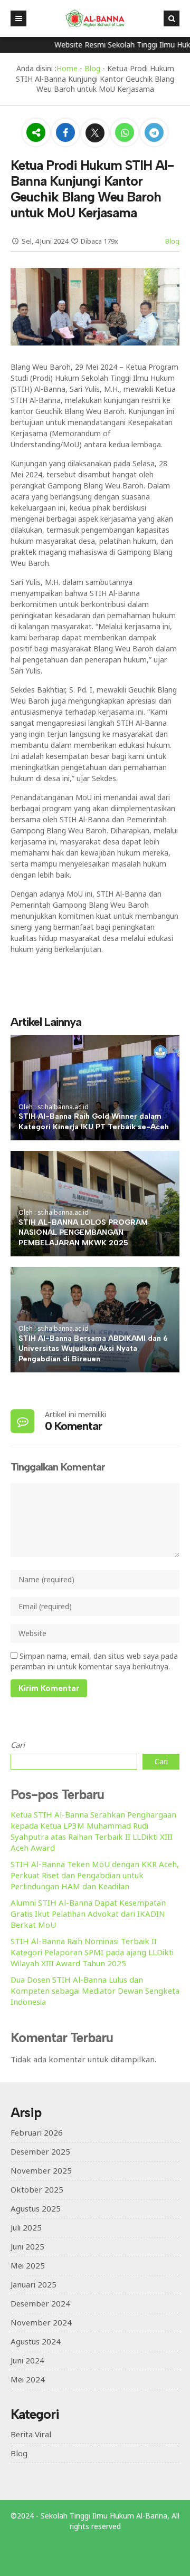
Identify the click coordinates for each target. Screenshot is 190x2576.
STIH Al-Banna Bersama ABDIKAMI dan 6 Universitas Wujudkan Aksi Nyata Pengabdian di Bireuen (93, 1349)
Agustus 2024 (36, 2341)
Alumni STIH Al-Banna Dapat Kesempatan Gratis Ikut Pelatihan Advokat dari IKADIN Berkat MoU (88, 1914)
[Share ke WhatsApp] (125, 134)
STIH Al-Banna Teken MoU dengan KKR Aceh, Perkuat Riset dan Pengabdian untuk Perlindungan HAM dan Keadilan (95, 1875)
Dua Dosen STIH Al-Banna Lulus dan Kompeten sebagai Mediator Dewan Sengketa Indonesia (95, 1991)
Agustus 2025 (36, 2208)
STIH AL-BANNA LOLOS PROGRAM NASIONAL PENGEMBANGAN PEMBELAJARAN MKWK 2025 (83, 1233)
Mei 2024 (28, 2379)
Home (67, 68)
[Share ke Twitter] (96, 133)
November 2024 (41, 2322)
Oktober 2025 (37, 2189)
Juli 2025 (26, 2227)
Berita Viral (31, 2434)
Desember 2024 (40, 2303)
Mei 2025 (28, 2265)
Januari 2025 (34, 2284)
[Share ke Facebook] (66, 133)
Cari (18, 1745)
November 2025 (41, 2170)
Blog (92, 68)
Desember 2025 (40, 2151)
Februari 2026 (37, 2132)
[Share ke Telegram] (154, 133)
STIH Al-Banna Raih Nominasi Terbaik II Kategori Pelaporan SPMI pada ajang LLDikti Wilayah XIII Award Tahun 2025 (92, 1952)
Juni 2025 (27, 2246)
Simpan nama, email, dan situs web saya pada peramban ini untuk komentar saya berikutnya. (94, 1661)
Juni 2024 (27, 2360)
